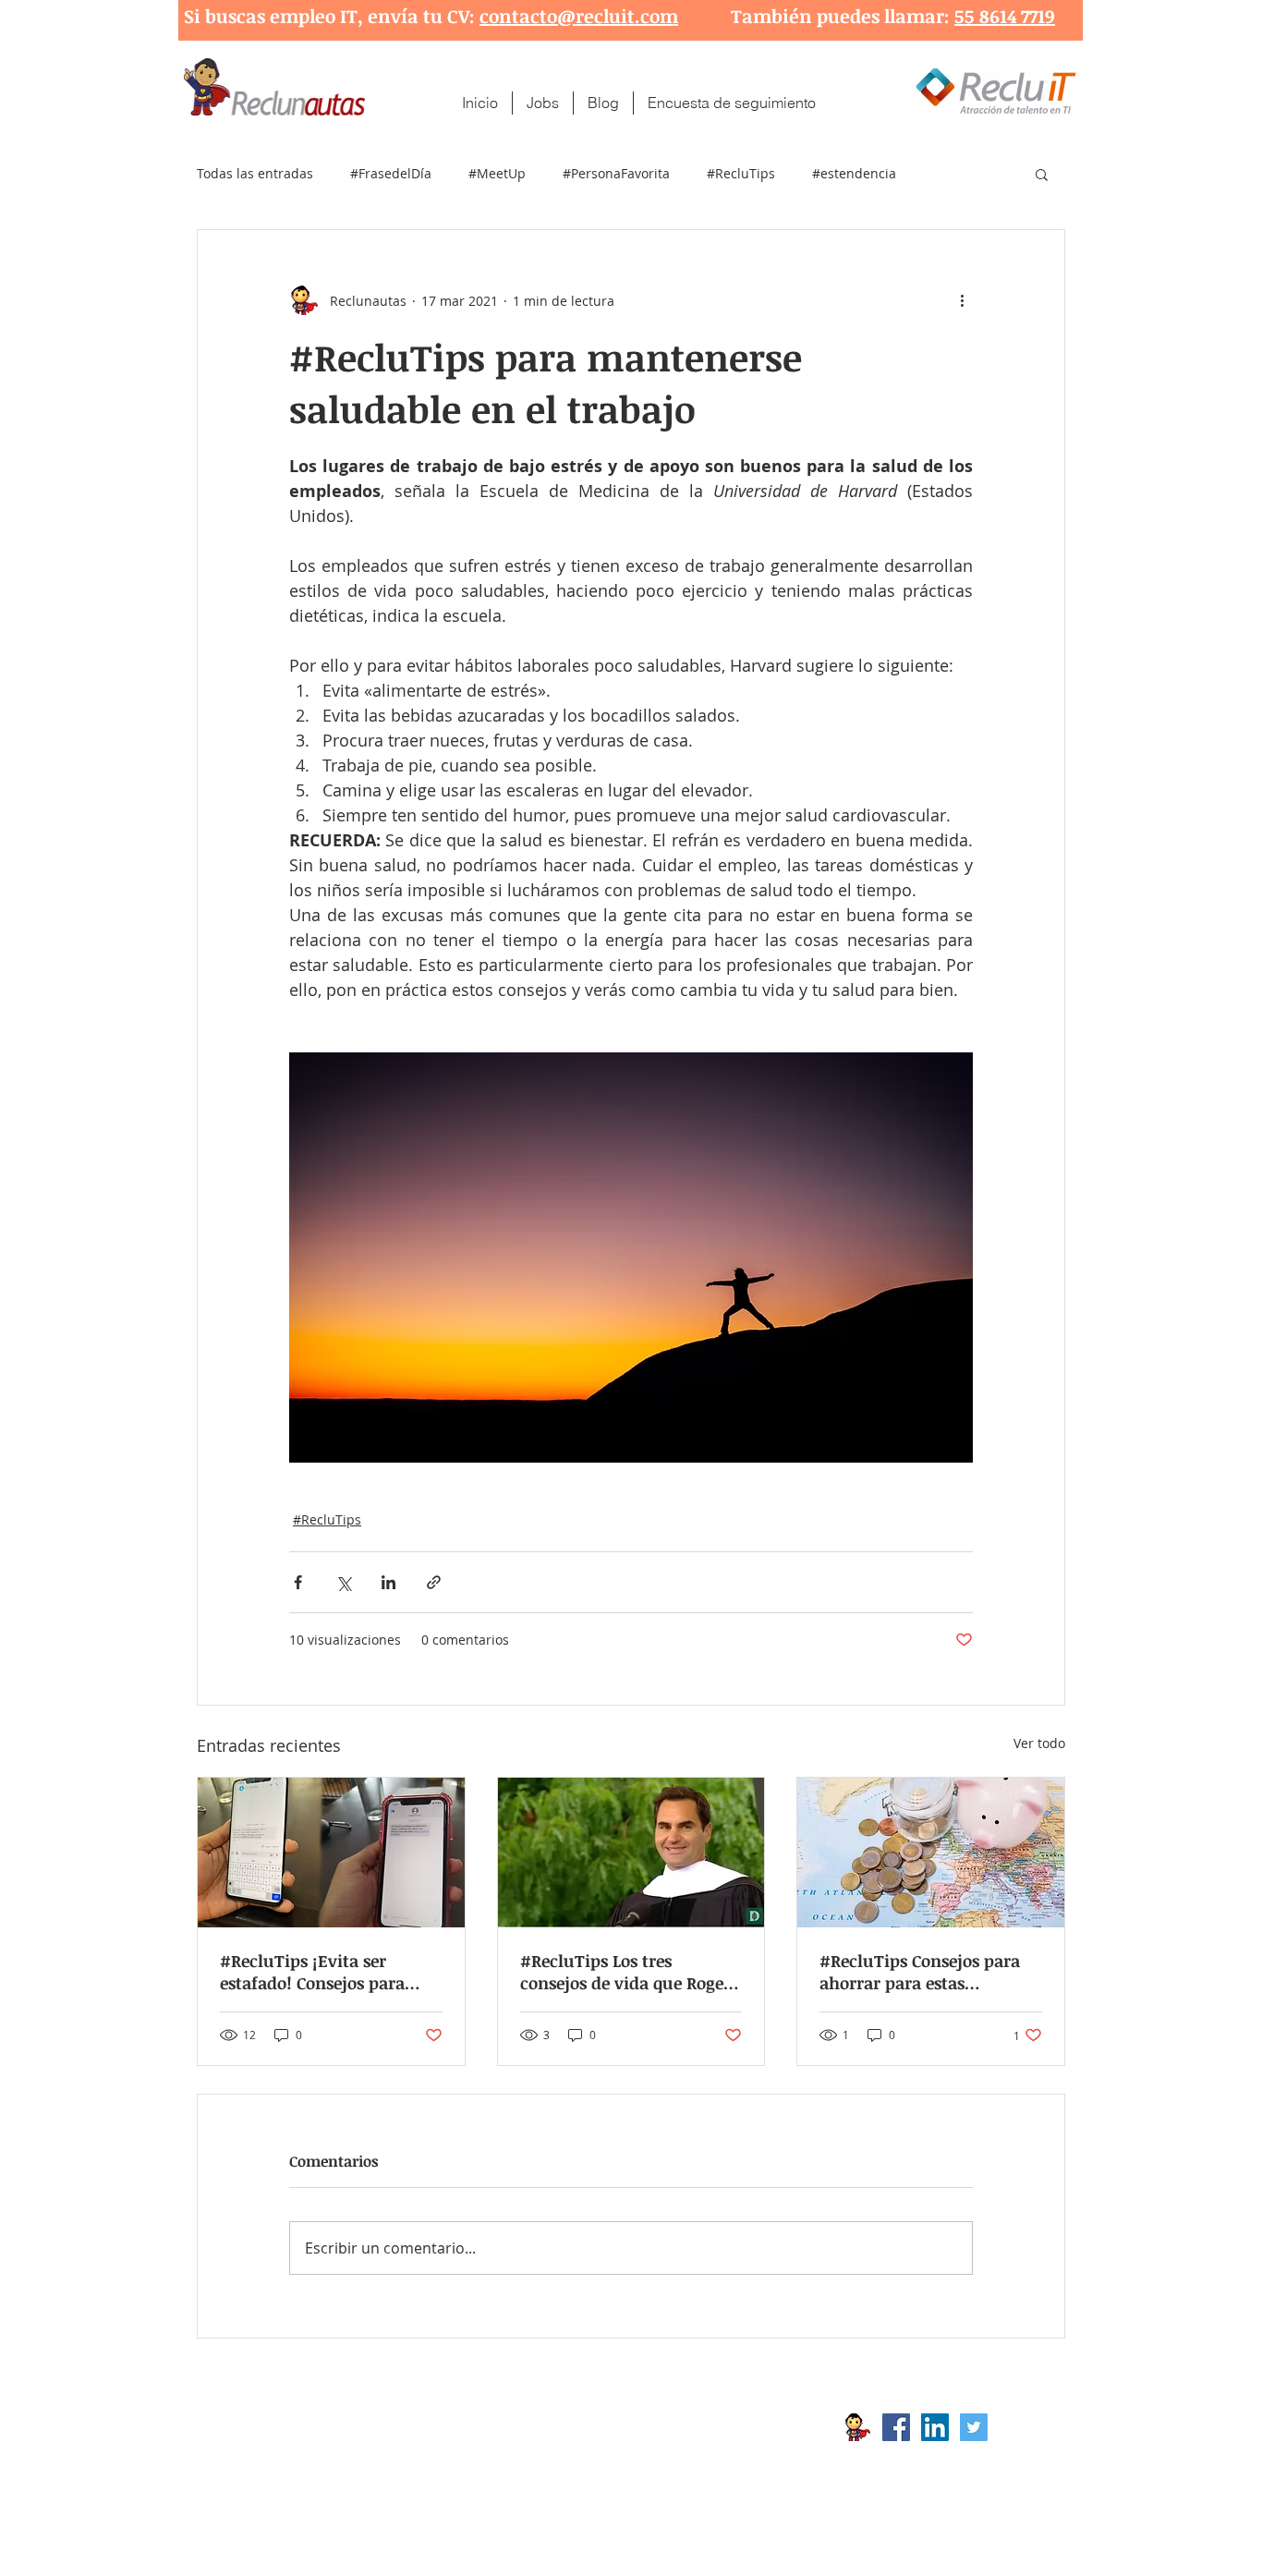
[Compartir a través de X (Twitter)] (343, 1582)
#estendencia (854, 173)
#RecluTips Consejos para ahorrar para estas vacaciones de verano (920, 1972)
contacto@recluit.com (579, 16)
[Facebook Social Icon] (896, 2427)
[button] (1042, 174)
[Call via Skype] (1026, 2432)
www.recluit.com (645, 2427)
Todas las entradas (255, 173)
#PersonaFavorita (616, 173)
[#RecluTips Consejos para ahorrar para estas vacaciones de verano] (931, 1853)
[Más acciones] (962, 300)
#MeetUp (497, 173)
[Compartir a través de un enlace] (434, 1582)
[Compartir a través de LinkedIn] (388, 1582)
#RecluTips (741, 173)
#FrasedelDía (391, 173)
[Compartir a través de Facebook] (298, 1582)
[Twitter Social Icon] (974, 2427)
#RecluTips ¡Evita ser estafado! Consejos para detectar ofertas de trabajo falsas (324, 1972)
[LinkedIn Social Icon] (935, 2427)
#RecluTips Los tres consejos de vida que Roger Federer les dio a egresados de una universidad (625, 1972)
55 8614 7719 (1005, 16)
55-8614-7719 (390, 2457)
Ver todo (1039, 1743)
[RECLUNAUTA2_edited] (857, 2427)
